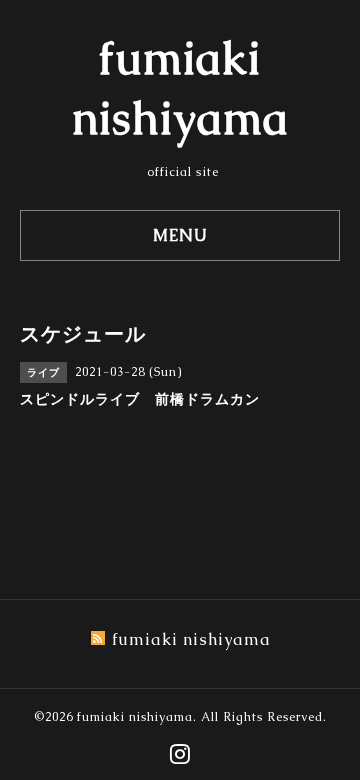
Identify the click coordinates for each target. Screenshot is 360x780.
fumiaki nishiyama (135, 717)
